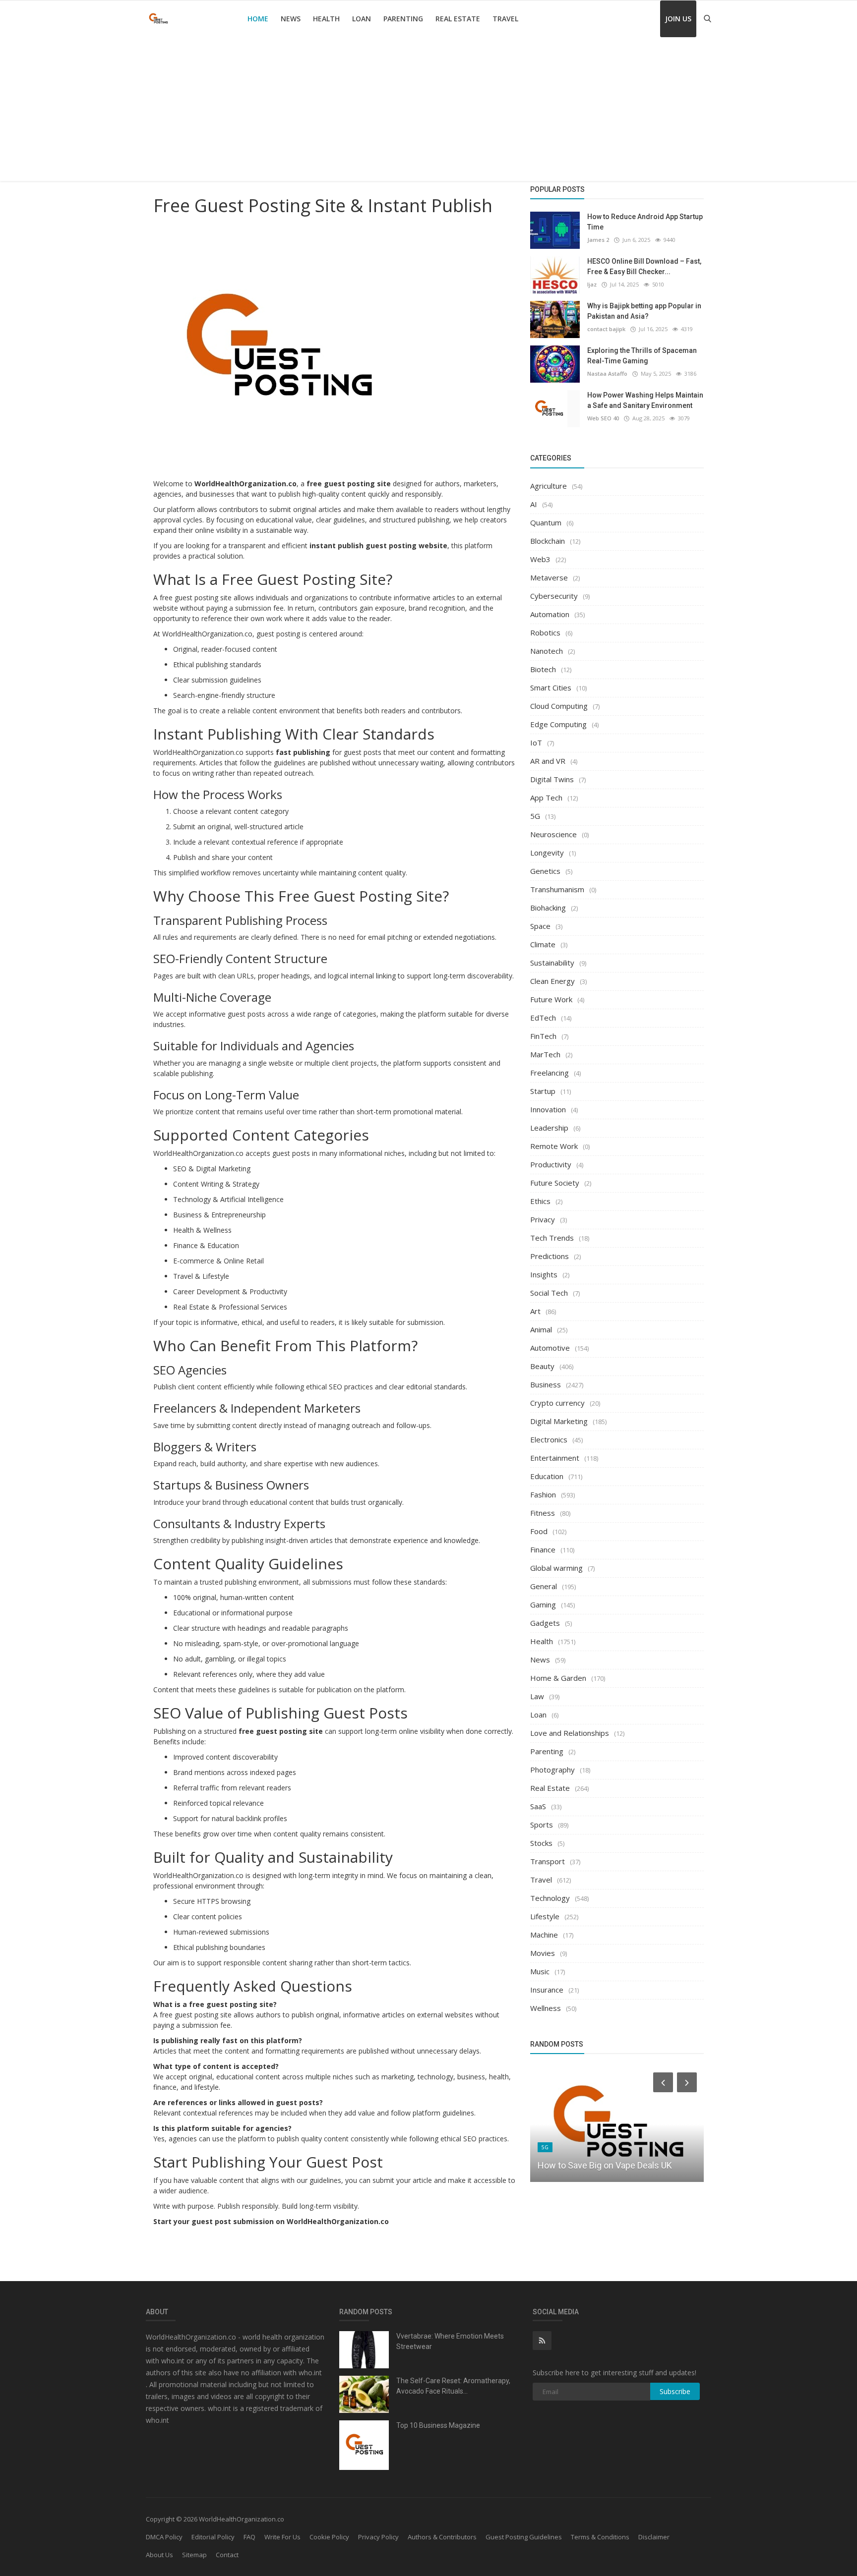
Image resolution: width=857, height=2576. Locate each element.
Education (547, 1476)
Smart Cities (551, 687)
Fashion (543, 1494)
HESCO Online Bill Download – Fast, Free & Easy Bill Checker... (644, 266)
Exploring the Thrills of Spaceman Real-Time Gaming (642, 356)
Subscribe (675, 2391)
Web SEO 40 (603, 418)
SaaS (538, 1806)
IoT (536, 743)
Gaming (543, 1604)
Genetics (545, 871)
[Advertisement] (428, 112)
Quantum (546, 522)
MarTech (545, 1054)
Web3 (540, 559)
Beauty (542, 1366)
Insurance (547, 1990)
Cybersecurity (554, 596)
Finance (543, 1549)
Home (258, 19)
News (291, 19)
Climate (543, 944)
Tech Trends (552, 1238)
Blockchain (548, 541)
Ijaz (592, 284)
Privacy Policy (378, 2537)
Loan (362, 19)
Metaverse (549, 577)
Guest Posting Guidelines (524, 2537)
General (544, 1586)
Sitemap (194, 2555)
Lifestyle (545, 1916)
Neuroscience (553, 834)
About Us (159, 2555)
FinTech (543, 1036)
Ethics (540, 1201)
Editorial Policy (213, 2537)
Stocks (541, 1843)
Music (540, 1971)
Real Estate (458, 19)
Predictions (550, 1256)
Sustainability (552, 963)
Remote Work (554, 1146)
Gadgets (545, 1623)
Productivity (551, 1164)
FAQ (249, 2537)
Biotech (543, 669)
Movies (543, 1953)
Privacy (543, 1219)
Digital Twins (552, 779)
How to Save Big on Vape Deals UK (605, 2165)
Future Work (551, 999)
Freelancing (550, 1073)
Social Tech (549, 1293)
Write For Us (282, 2537)
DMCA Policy (164, 2537)
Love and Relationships (570, 1733)
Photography (552, 1770)
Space (540, 926)
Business (546, 1384)
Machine (544, 1935)
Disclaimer (654, 2537)
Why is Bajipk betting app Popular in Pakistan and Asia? (644, 311)
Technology (550, 1898)
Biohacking (548, 908)
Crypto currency (557, 1403)
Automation (550, 614)
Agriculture (549, 486)
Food (539, 1531)
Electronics (549, 1439)
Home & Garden (558, 1678)
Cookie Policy (329, 2537)
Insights (544, 1274)
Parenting (403, 19)
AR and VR (548, 761)
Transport (548, 1861)
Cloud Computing (559, 706)
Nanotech (547, 651)
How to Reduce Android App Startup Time (645, 222)
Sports (542, 1825)
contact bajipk (606, 329)
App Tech (546, 798)
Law (537, 1696)
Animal (541, 1329)
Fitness (543, 1513)
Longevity (547, 853)
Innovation (548, 1109)
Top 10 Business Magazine (438, 2425)
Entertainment (555, 1458)
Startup (543, 1091)
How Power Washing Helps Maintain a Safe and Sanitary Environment (645, 400)
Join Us (678, 19)
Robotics (545, 632)
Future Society (555, 1183)
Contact (227, 2555)
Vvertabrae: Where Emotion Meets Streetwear (450, 2341)
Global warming (556, 1568)
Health (326, 19)
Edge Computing (558, 724)
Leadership (549, 1128)
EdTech (543, 1018)
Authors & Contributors (442, 2537)
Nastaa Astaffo (607, 373)
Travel (505, 19)
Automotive (550, 1348)
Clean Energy (552, 981)
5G (535, 816)
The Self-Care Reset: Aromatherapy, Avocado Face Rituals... (453, 2386)
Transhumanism (557, 889)
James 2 (598, 240)
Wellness (546, 2008)
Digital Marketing (559, 1421)
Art (535, 1311)
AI (534, 504)
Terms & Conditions (600, 2537)
